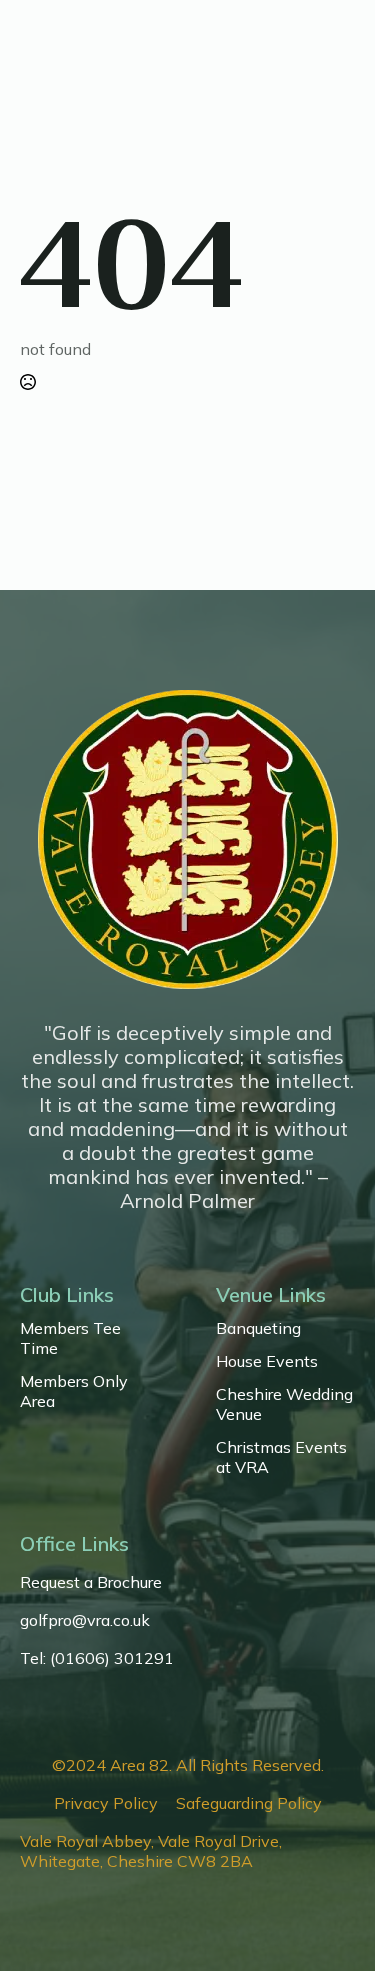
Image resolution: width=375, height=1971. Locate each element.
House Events (267, 1361)
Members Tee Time (70, 1338)
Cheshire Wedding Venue (284, 1404)
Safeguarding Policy (249, 1803)
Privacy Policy (106, 1803)
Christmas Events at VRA (281, 1457)
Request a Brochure (91, 1582)
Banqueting (258, 1328)
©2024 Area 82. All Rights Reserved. (188, 1765)
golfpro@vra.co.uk (85, 1620)
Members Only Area (74, 1391)
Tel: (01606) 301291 (97, 1658)
